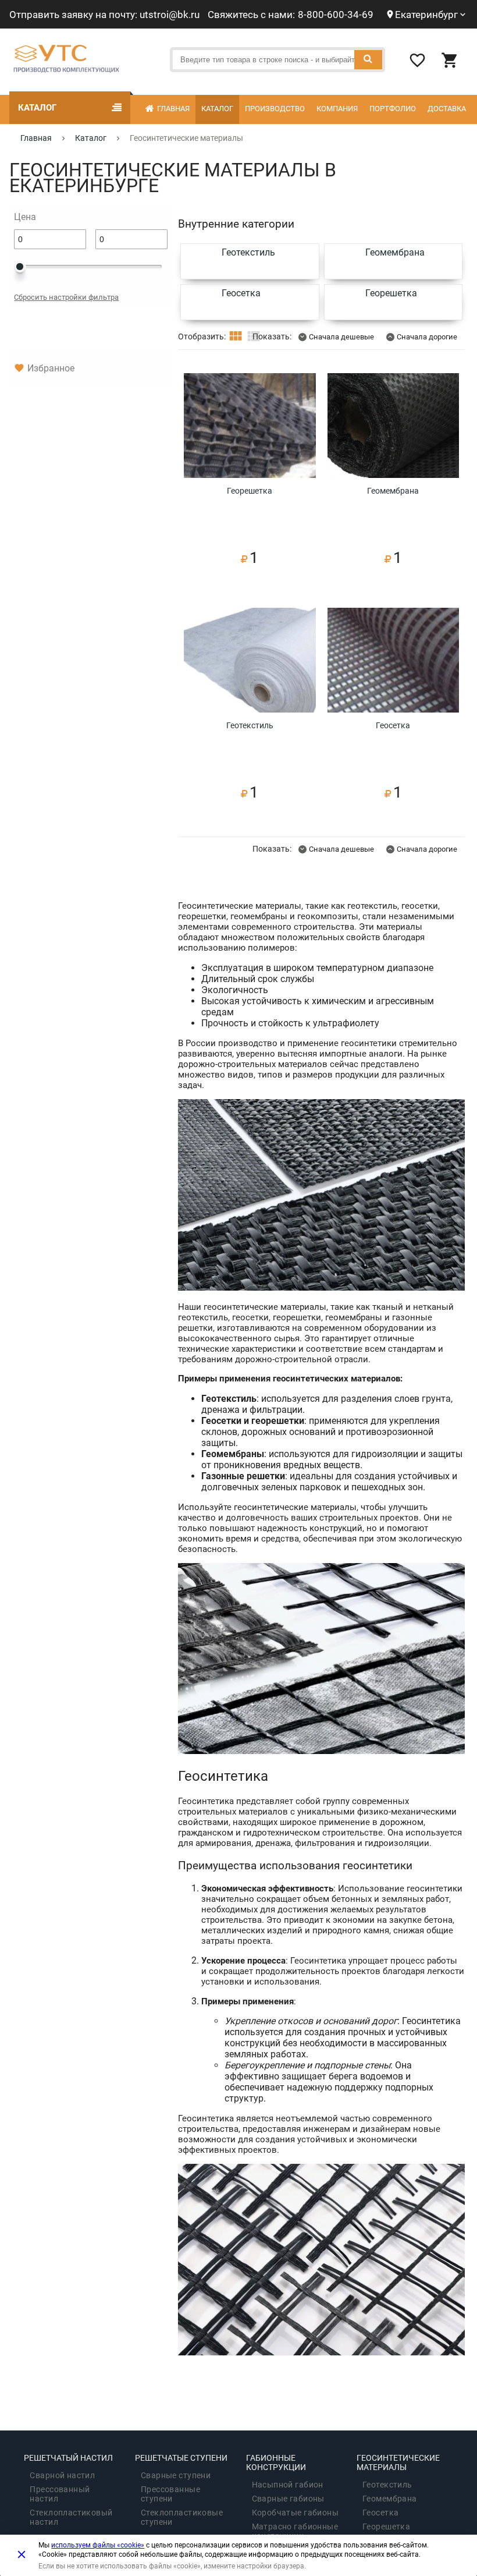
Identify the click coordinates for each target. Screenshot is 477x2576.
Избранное (51, 368)
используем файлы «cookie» (98, 2545)
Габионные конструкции (276, 2462)
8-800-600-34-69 (336, 15)
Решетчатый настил (68, 2458)
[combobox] (277, 60)
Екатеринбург (426, 15)
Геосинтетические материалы (398, 2462)
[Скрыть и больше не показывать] (22, 2554)
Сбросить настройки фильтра (66, 297)
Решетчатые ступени (181, 2458)
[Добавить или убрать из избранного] (303, 386)
